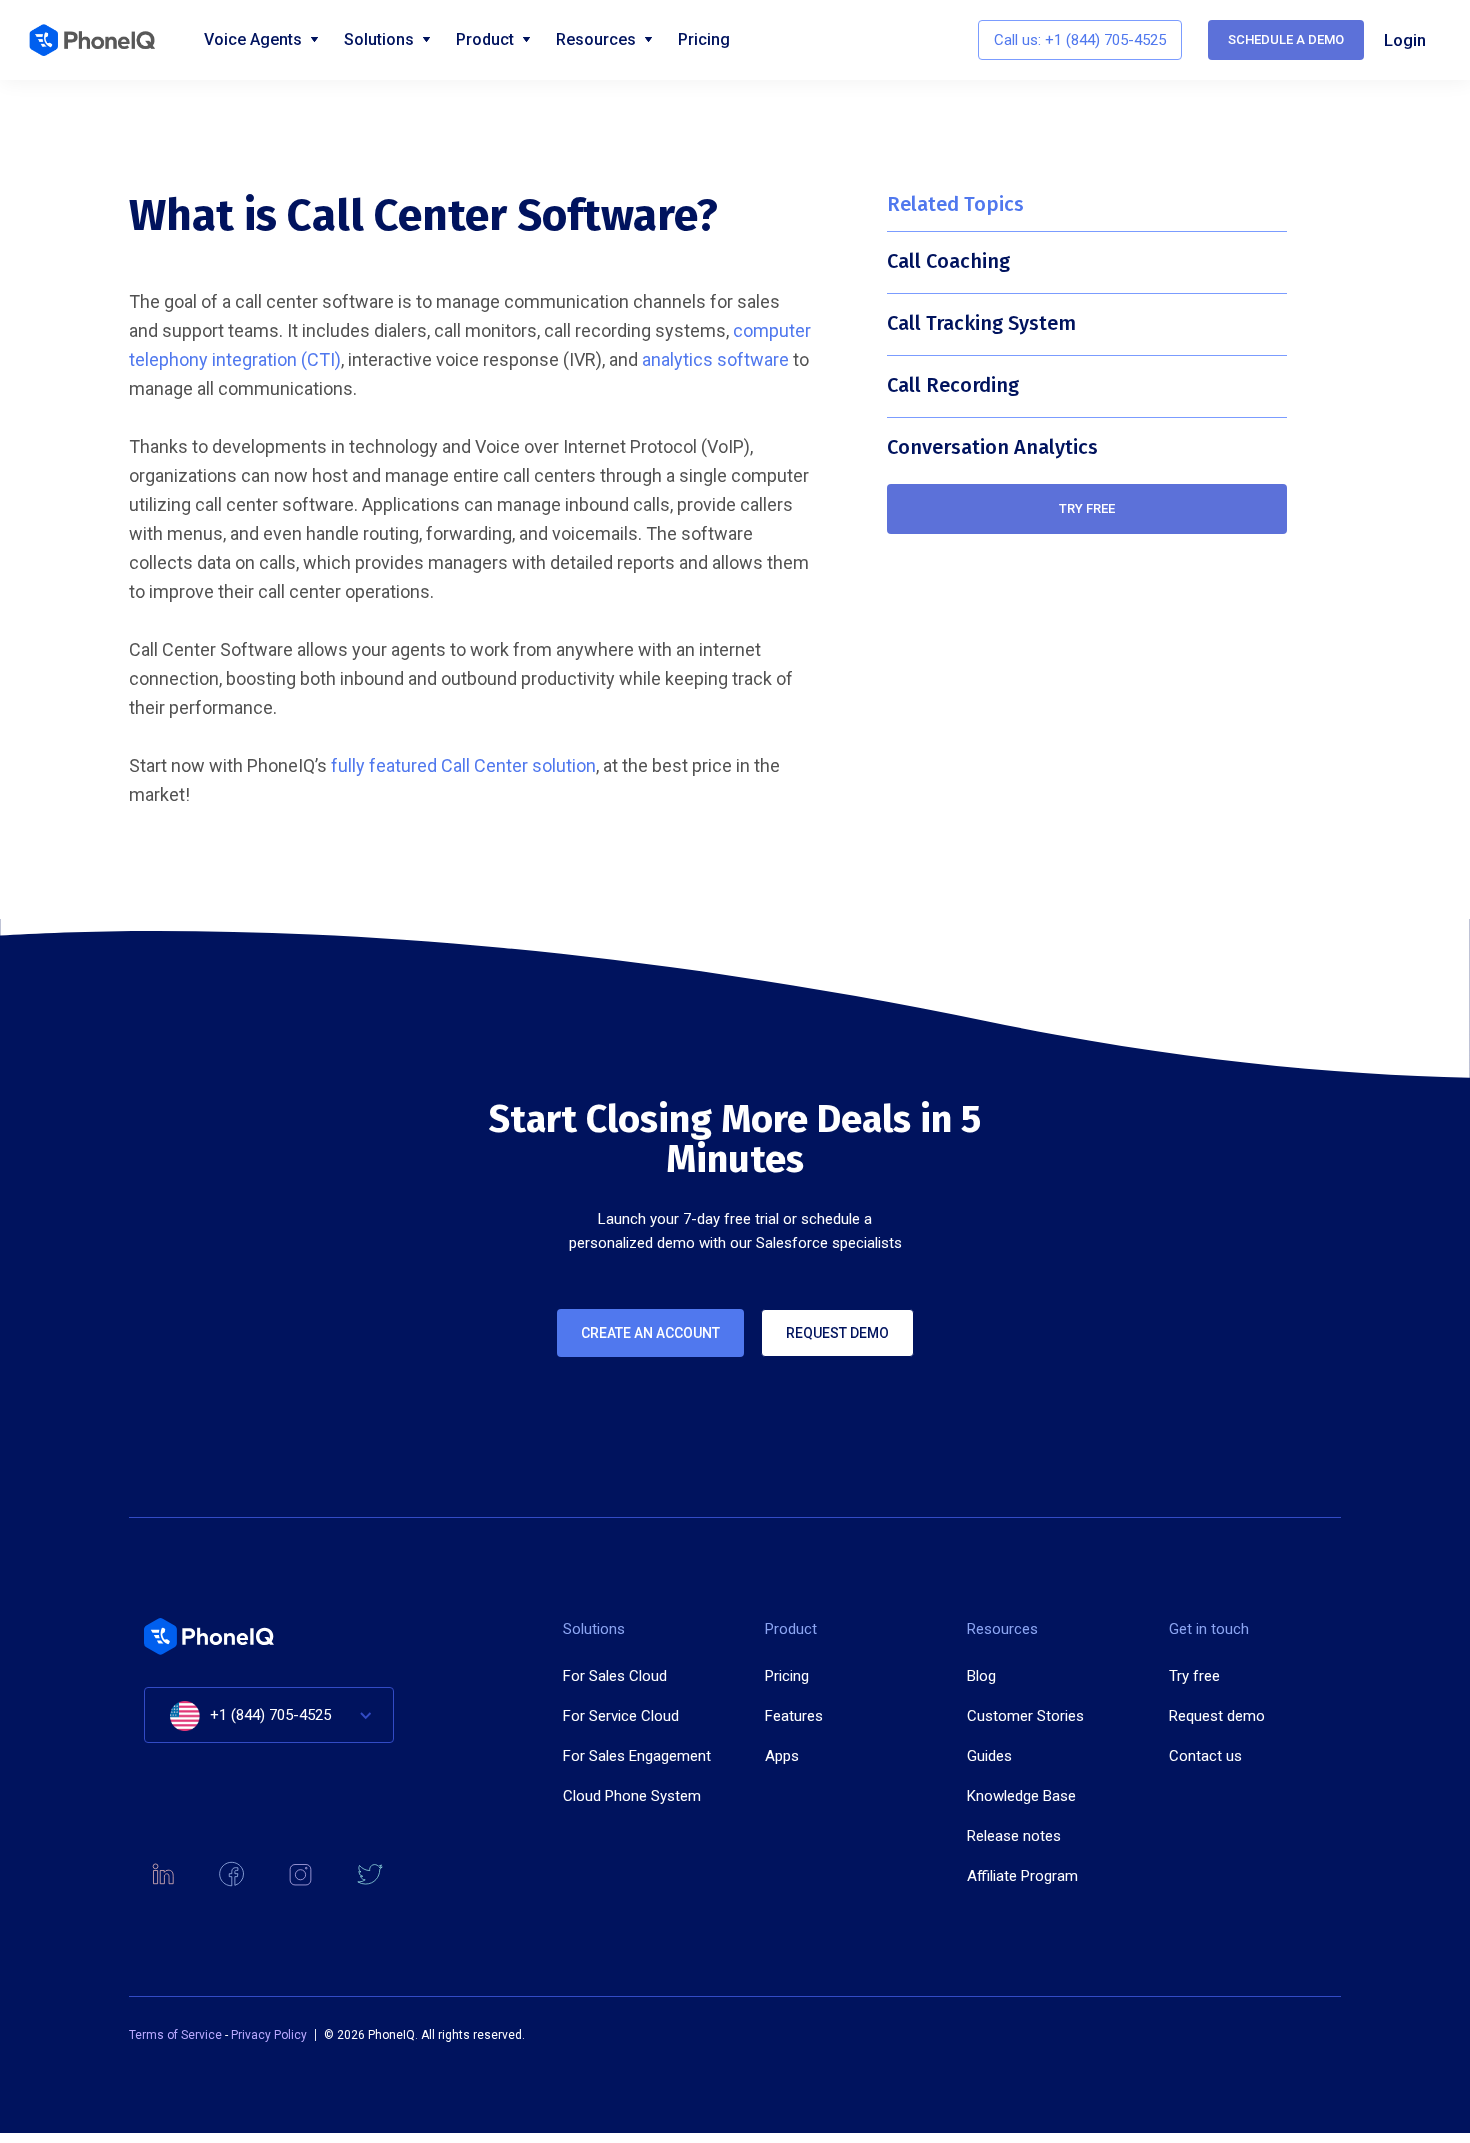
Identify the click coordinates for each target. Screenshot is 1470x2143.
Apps (782, 1756)
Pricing (704, 39)
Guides (989, 1756)
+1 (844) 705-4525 (270, 1715)
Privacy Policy (269, 2035)
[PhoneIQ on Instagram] (300, 1874)
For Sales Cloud (615, 1676)
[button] (269, 1715)
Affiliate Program (1022, 1876)
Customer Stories (1025, 1716)
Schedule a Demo (1286, 39)
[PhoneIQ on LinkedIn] (162, 1874)
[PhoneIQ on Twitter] (369, 1874)
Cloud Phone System (632, 1796)
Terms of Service (177, 2035)
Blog (981, 1676)
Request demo (837, 1333)
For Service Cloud (621, 1716)
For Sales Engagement (637, 1756)
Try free (1087, 508)
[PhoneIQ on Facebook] (231, 1874)
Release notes (1014, 1836)
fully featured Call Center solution (463, 765)
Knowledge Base (1021, 1796)
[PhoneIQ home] (101, 40)
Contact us (1205, 1756)
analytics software (715, 359)
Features (794, 1716)
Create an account (650, 1333)
